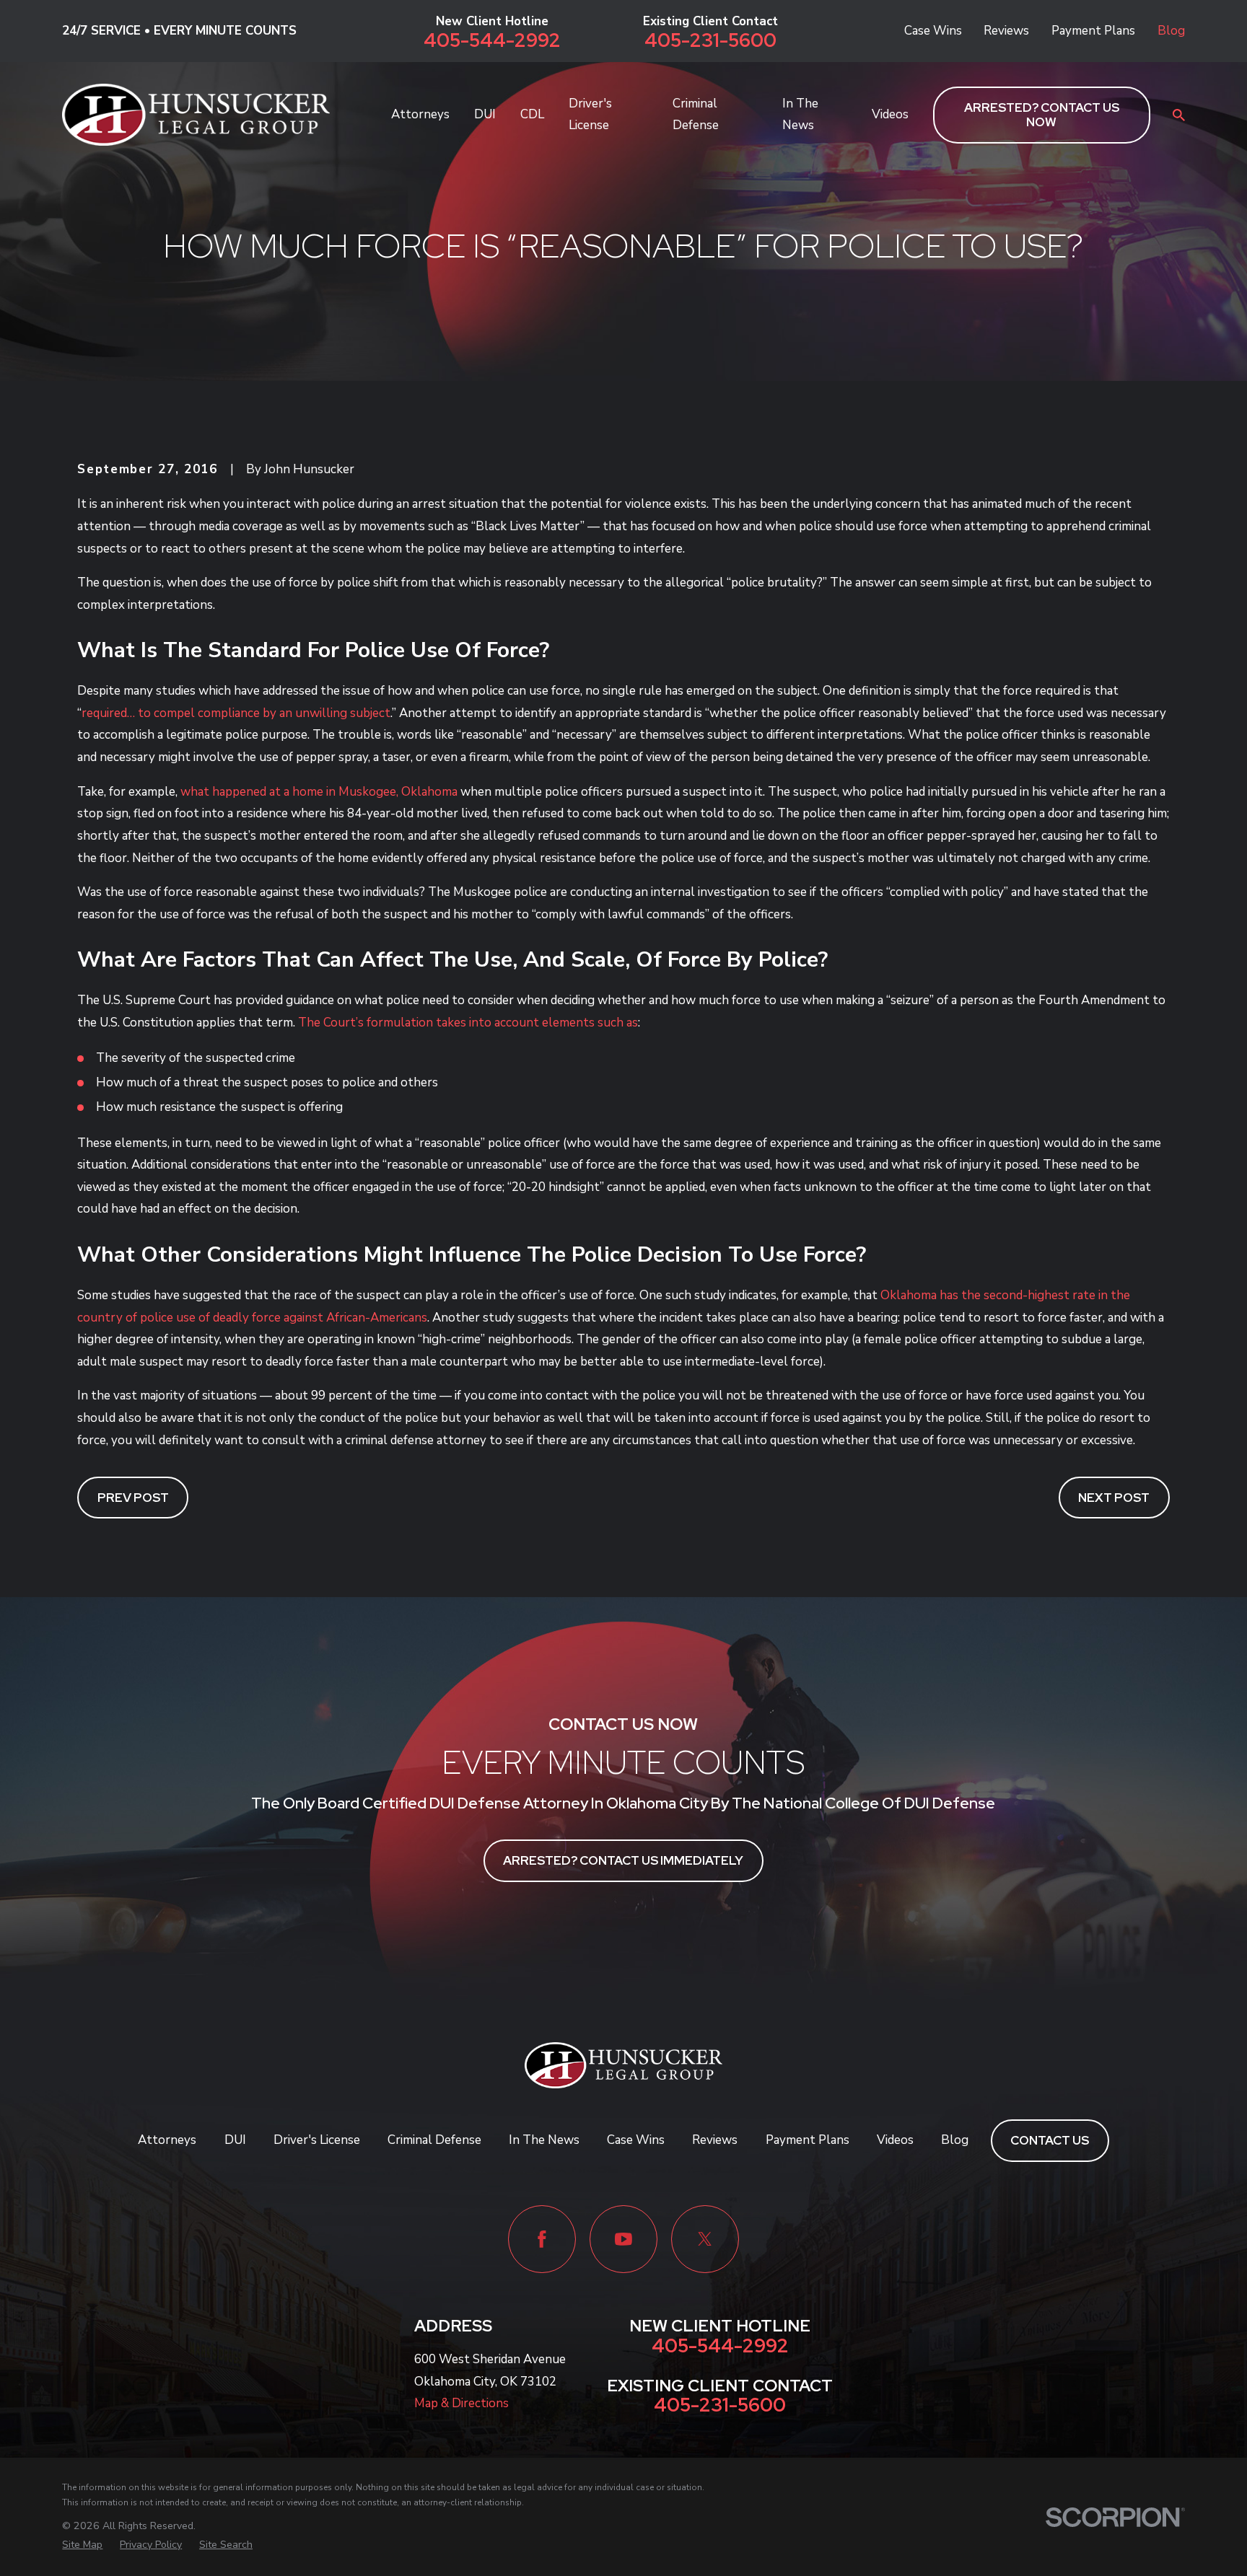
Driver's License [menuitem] (590, 115)
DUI (235, 2140)
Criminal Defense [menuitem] (696, 115)
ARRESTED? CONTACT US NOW (1042, 115)
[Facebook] (542, 2239)
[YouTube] (623, 2239)
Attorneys (167, 2140)
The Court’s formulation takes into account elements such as (468, 1023)
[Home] (196, 115)
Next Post (1114, 1498)
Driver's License (317, 2140)
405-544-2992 (492, 40)
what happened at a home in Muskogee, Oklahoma (319, 792)
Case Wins (933, 31)
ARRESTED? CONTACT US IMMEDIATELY (623, 1860)
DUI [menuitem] (485, 114)
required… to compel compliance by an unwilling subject (236, 713)
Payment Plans (1093, 31)
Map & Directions (461, 2403)
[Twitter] (705, 2239)
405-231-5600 (710, 40)
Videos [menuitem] (890, 114)
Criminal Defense (434, 2140)
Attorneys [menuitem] (420, 114)
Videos (895, 2140)
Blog (1171, 31)
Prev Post (133, 1498)
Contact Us (1050, 2140)
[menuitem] (82, 2545)
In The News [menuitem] (800, 115)
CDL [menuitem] (532, 114)
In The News (544, 2140)
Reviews (1006, 31)
